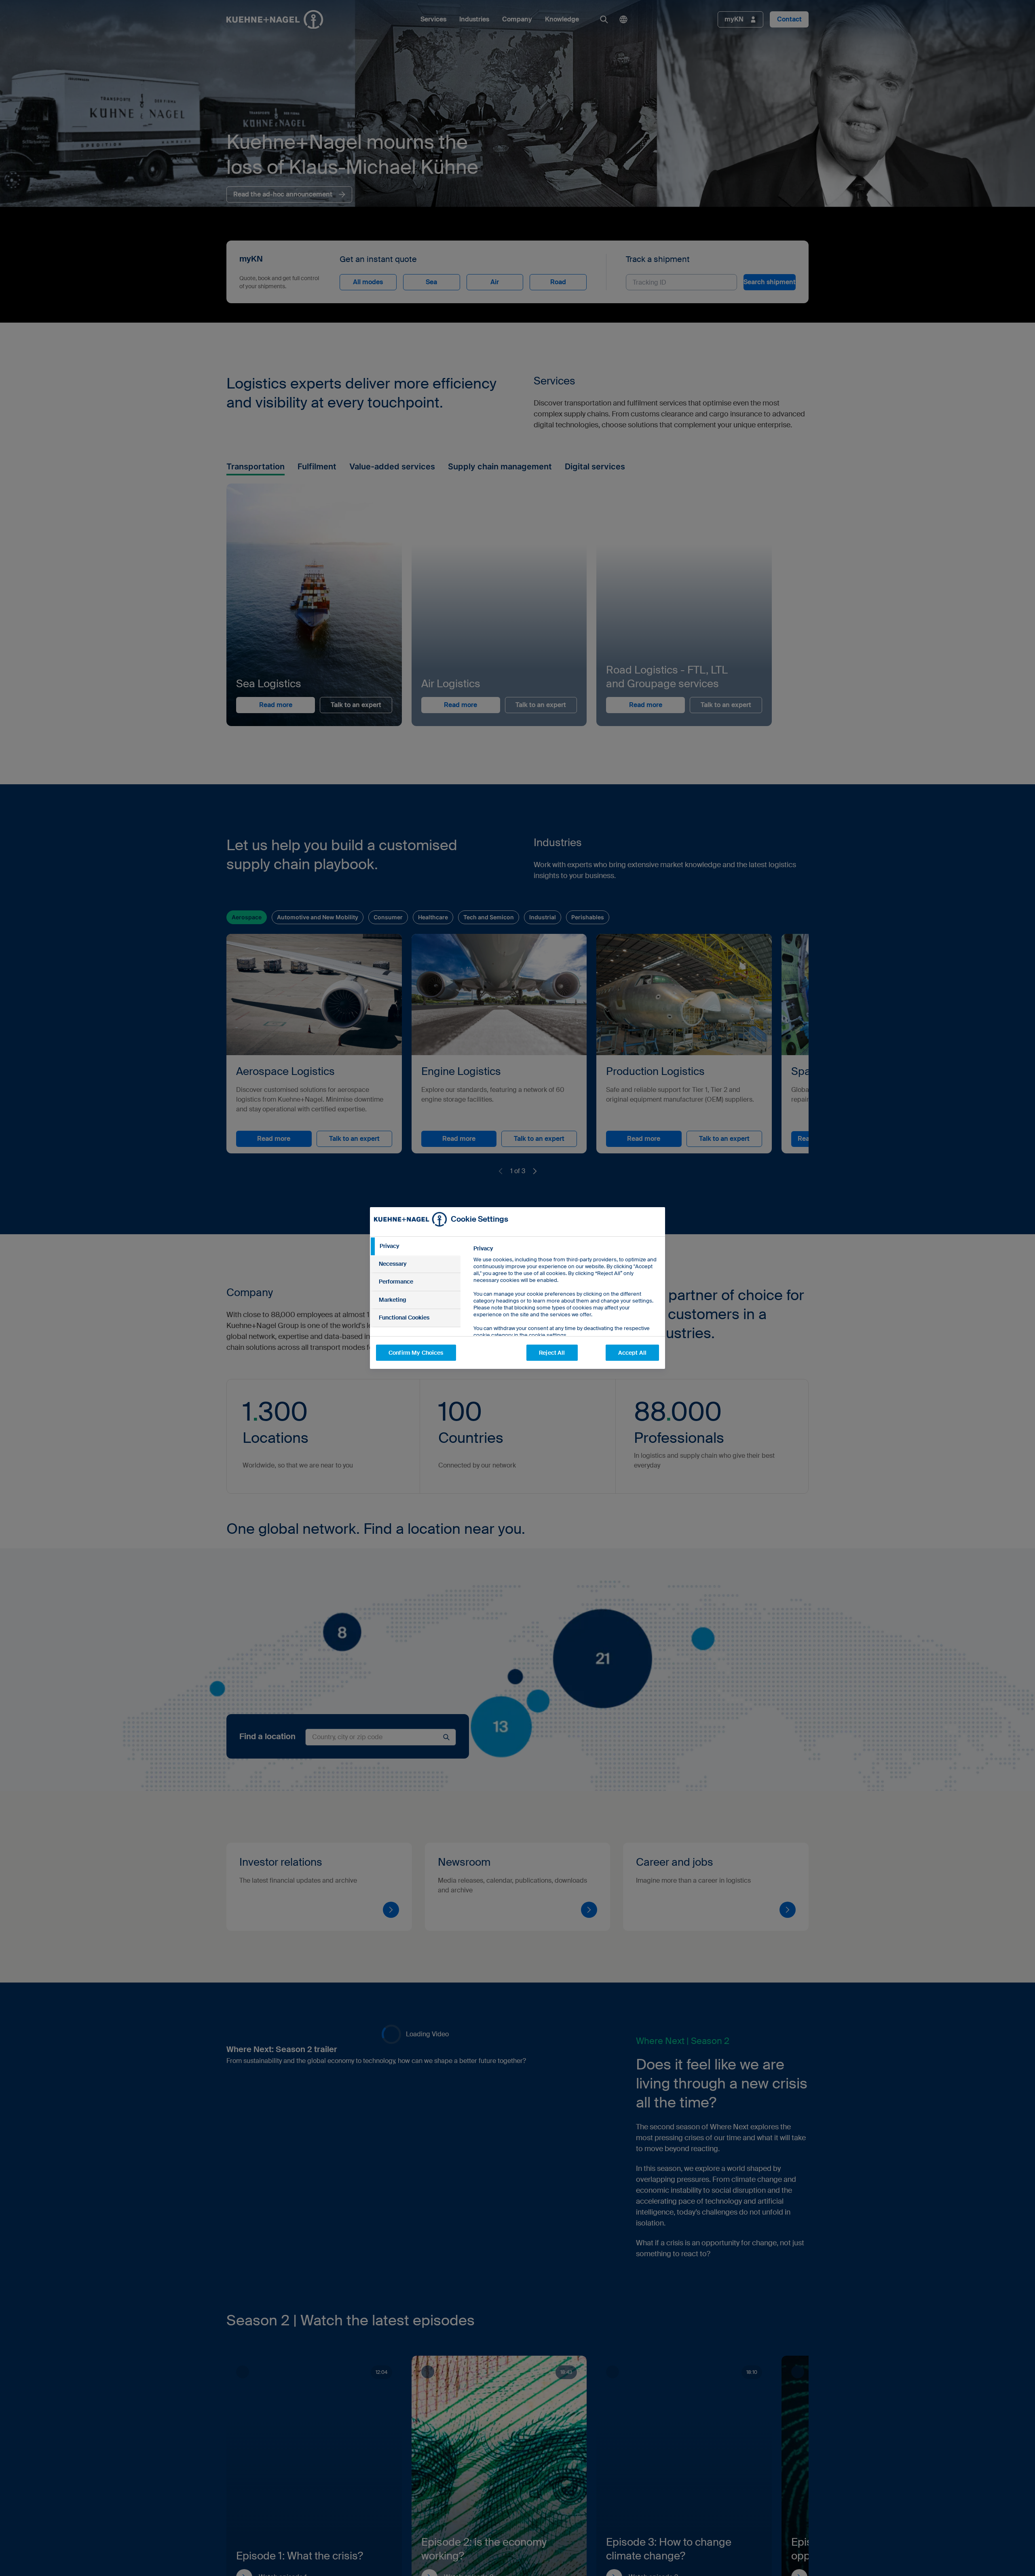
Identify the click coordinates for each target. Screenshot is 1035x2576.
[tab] (415, 1246)
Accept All (632, 1353)
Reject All (552, 1353)
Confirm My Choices (416, 1353)
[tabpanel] (566, 1310)
